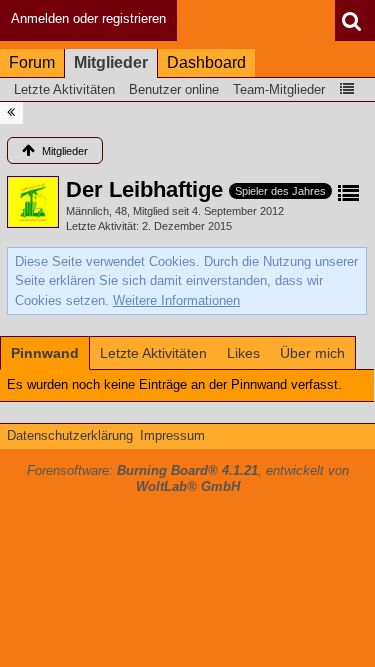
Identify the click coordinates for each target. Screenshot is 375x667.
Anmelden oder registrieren (88, 18)
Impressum (172, 435)
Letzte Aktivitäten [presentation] (153, 353)
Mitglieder (111, 62)
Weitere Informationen (176, 300)
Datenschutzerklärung (70, 435)
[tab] (45, 353)
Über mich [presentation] (312, 353)
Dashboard (206, 62)
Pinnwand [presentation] (45, 353)
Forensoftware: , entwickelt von (188, 479)
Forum (32, 62)
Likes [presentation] (243, 353)
